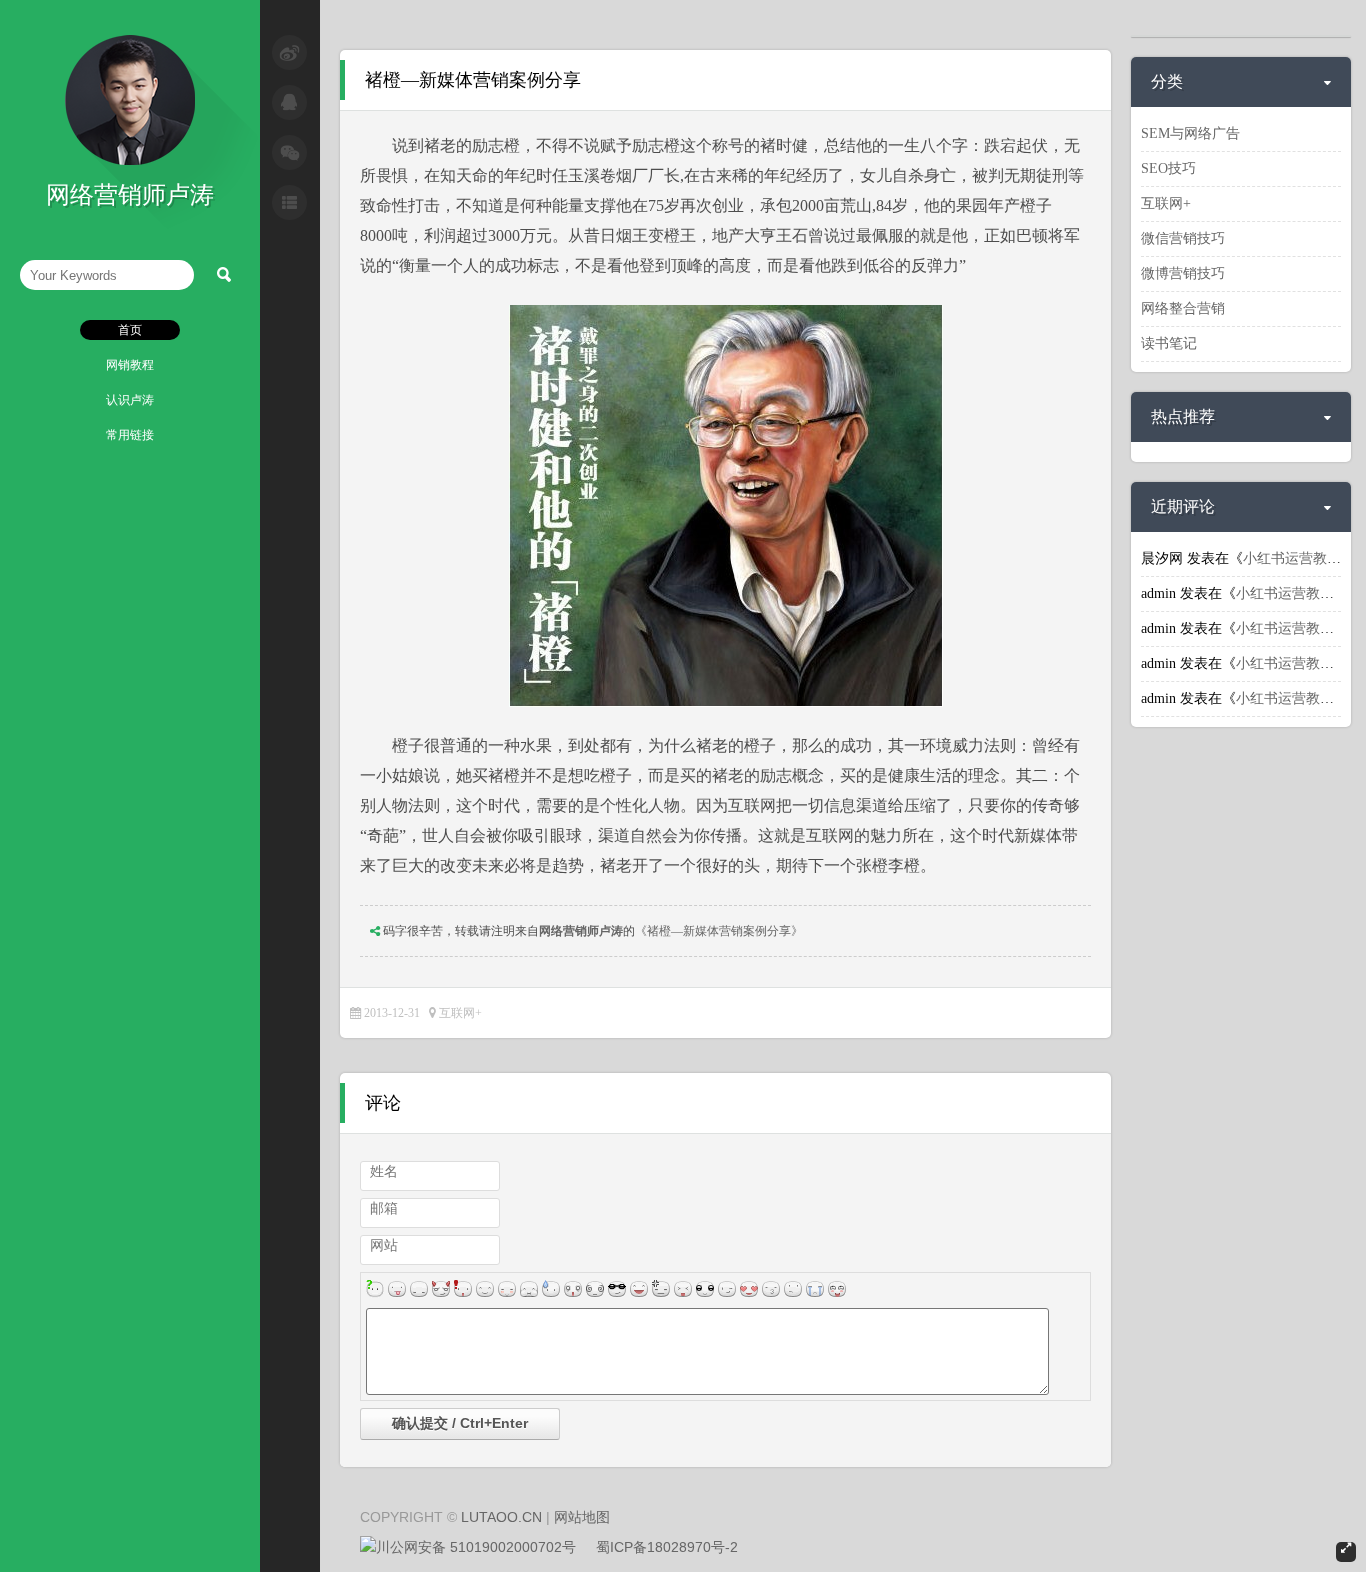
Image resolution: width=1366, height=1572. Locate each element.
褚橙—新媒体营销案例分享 (473, 80)
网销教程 (130, 365)
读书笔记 (1169, 343)
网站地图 (582, 1517)
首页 (130, 330)
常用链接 (130, 435)
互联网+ (460, 1013)
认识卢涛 (130, 400)
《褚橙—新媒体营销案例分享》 (719, 931)
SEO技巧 (1168, 168)
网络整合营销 (1183, 308)
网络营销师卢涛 (581, 931)
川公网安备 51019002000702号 (476, 1547)
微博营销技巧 (1183, 273)
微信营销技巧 (1183, 238)
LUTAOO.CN (501, 1517)
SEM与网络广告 (1190, 133)
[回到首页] (130, 161)
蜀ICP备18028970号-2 (667, 1547)
